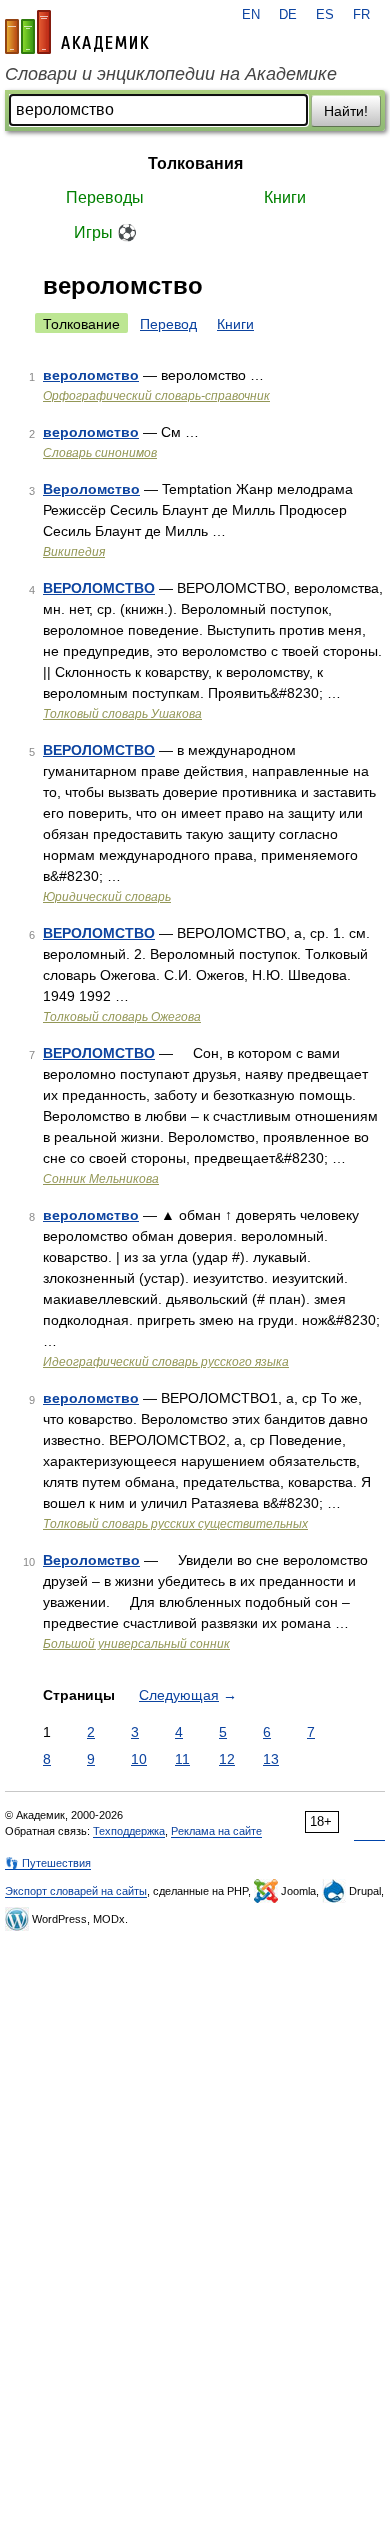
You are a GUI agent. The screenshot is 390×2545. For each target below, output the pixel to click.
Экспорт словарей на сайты (76, 1891)
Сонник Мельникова (101, 1179)
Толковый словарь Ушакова (122, 714)
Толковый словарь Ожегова (122, 1017)
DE (288, 15)
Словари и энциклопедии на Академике (171, 74)
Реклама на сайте (216, 1831)
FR (361, 15)
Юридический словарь (107, 897)
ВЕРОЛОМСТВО (99, 588)
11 (182, 1759)
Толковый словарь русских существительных (175, 1524)
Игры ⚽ (105, 232)
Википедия (74, 552)
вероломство (91, 375)
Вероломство (91, 489)
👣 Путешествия (48, 1863)
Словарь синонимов (100, 453)
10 (139, 1759)
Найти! (346, 111)
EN (251, 15)
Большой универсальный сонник (136, 1644)
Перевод (168, 324)
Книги (285, 197)
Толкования (195, 163)
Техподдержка (129, 1831)
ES (325, 15)
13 (271, 1759)
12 (227, 1759)
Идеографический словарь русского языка (166, 1362)
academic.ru (77, 32)
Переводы (105, 197)
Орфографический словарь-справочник (156, 396)
